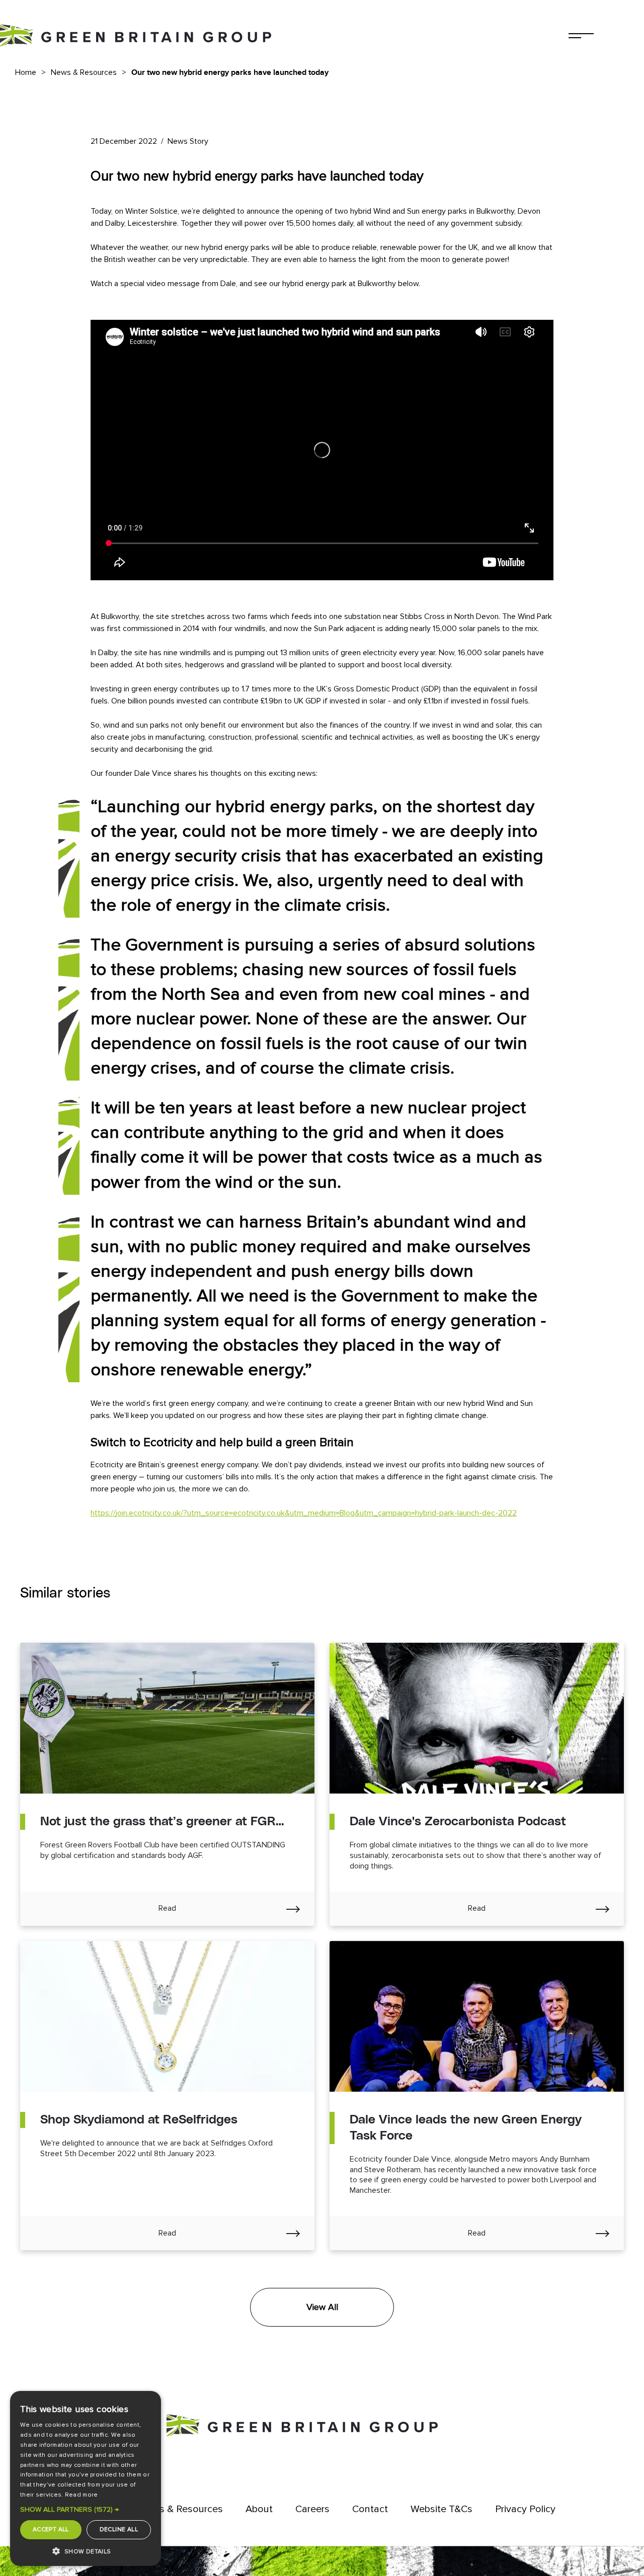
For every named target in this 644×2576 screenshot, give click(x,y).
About (259, 2509)
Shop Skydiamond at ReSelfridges (139, 2120)
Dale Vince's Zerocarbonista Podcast (458, 1822)
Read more (82, 2495)
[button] (86, 2510)
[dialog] (86, 2478)
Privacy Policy (525, 2509)
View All (322, 2307)
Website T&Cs (441, 2509)
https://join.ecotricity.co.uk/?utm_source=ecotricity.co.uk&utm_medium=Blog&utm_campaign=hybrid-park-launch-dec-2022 (304, 1513)
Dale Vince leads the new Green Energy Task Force (466, 2128)
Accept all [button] (51, 2529)
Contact (370, 2509)
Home (26, 72)
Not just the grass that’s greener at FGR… (162, 1822)
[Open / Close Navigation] (581, 36)
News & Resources (84, 72)
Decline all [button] (119, 2529)
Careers (312, 2509)
